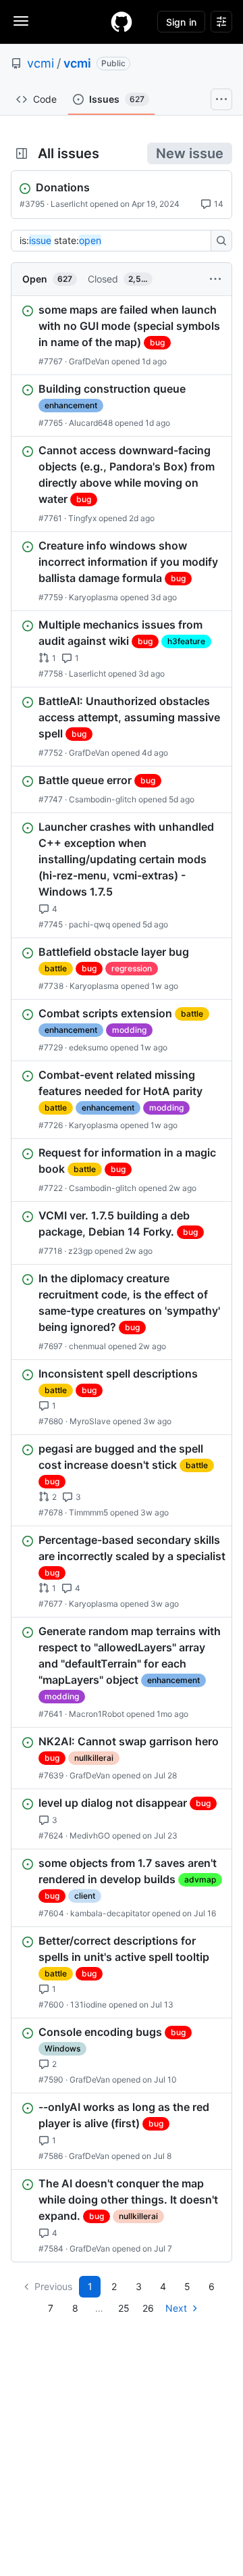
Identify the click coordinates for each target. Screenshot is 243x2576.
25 (124, 2308)
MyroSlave (90, 1421)
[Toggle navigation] (21, 21)
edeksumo (88, 1047)
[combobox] (115, 241)
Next (176, 2308)
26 (148, 2308)
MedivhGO (90, 1836)
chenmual (87, 1346)
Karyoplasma (93, 597)
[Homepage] (122, 22)
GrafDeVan (89, 361)
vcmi (40, 63)
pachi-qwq (89, 924)
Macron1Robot (97, 1714)
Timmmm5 (88, 1512)
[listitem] (122, 335)
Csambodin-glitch (103, 799)
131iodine (88, 2004)
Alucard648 (91, 423)
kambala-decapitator (110, 1913)
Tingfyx (82, 518)
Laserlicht (69, 204)
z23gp (80, 1251)
